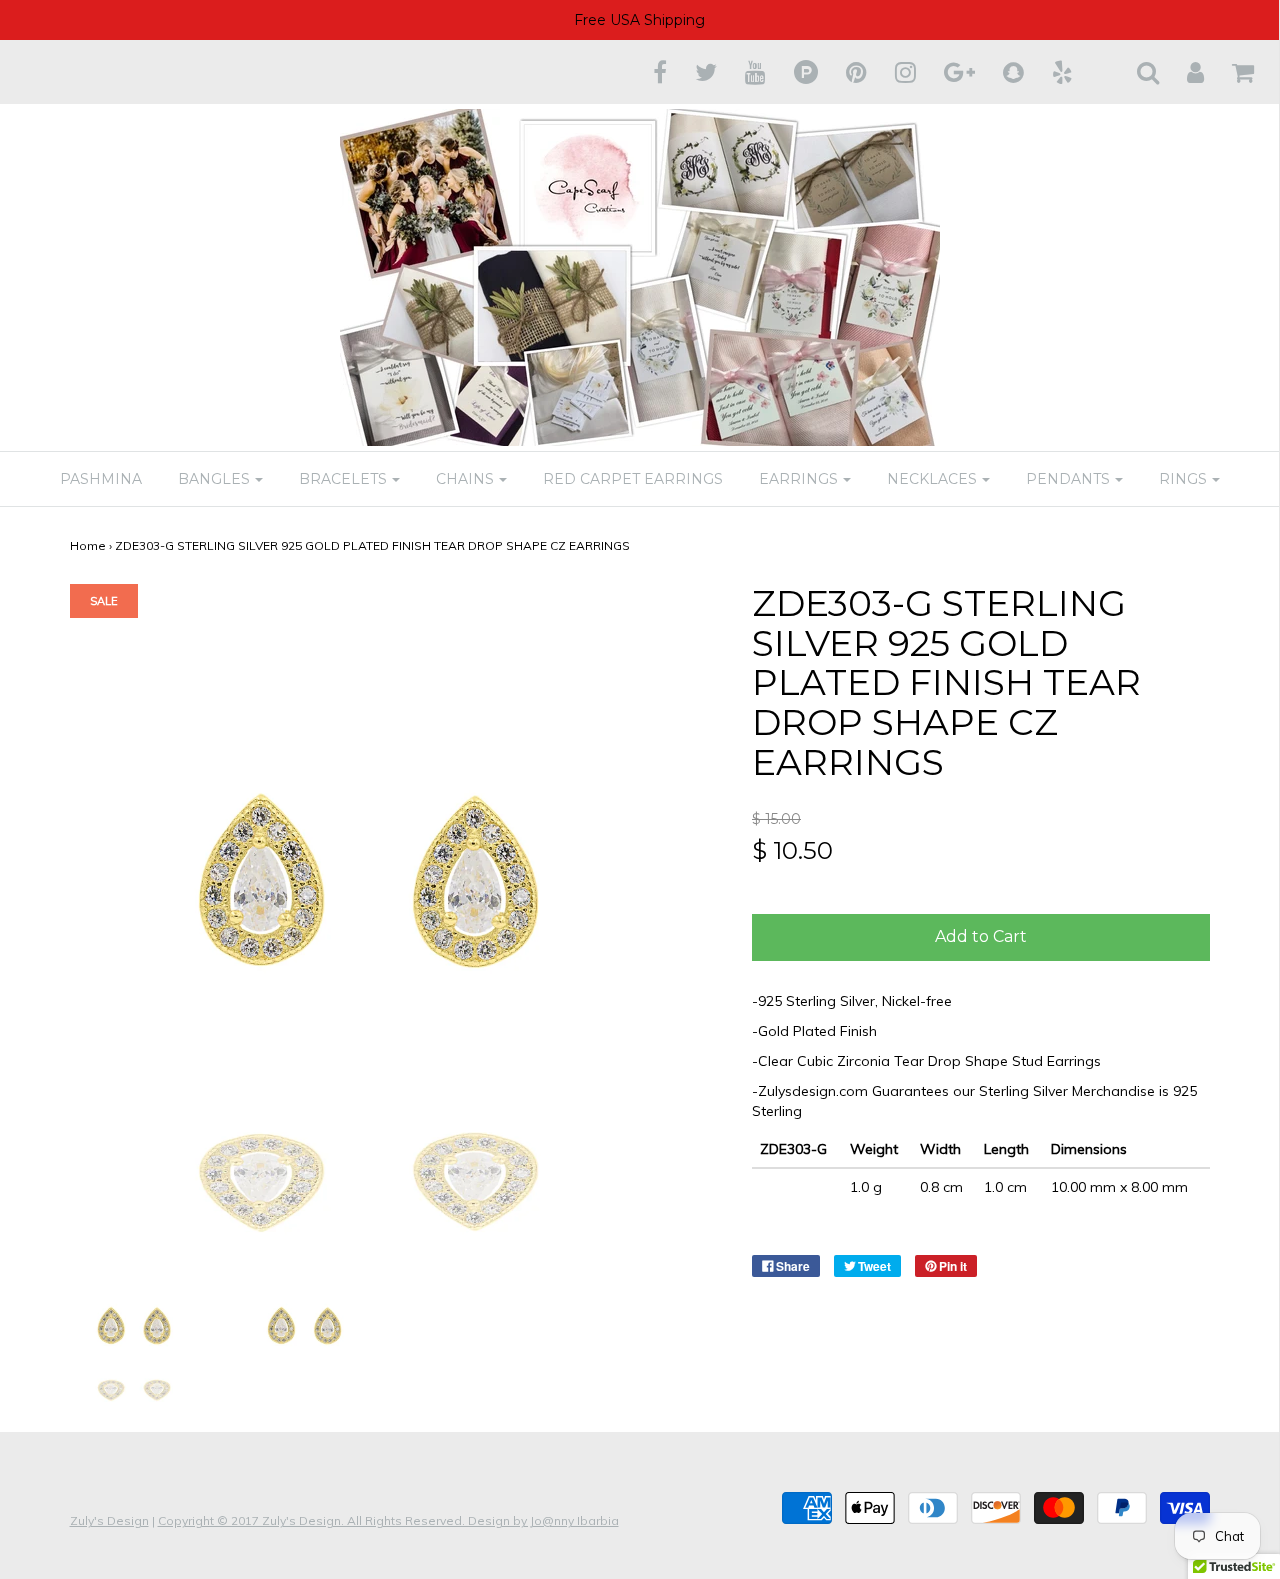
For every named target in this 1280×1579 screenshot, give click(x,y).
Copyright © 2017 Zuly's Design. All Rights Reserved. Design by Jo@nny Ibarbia (388, 1520)
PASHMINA (101, 479)
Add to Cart (981, 936)
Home (88, 545)
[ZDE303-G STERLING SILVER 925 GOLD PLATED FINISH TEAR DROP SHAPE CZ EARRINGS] (140, 1330)
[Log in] (1183, 72)
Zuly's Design (109, 1520)
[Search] (1135, 72)
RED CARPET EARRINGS (633, 479)
